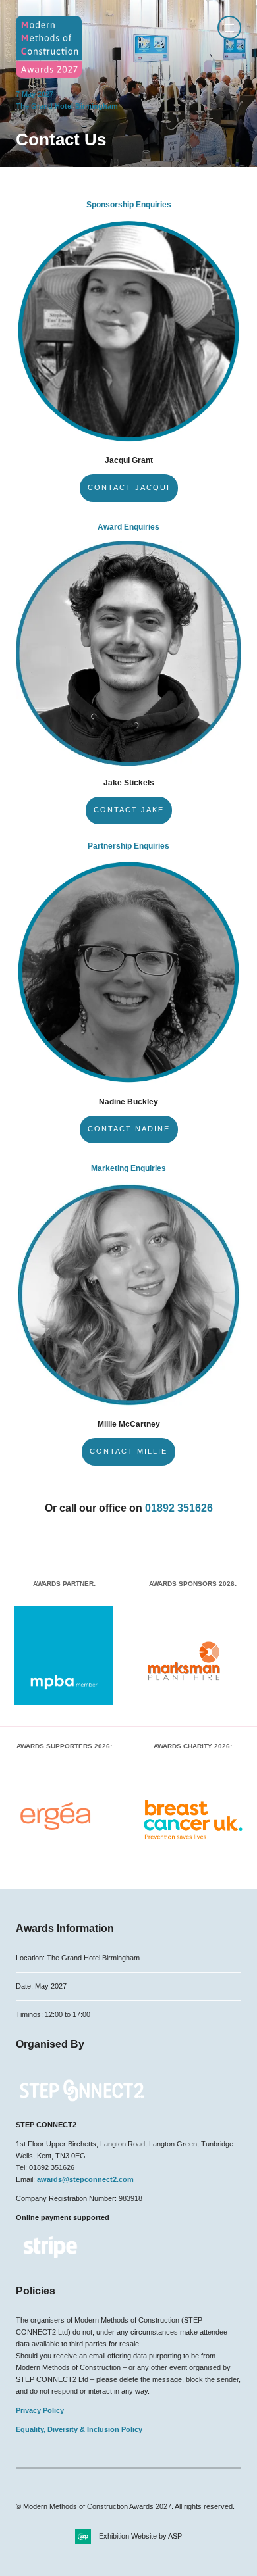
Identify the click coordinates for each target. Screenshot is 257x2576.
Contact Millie (128, 1451)
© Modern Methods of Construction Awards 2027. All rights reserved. (125, 2506)
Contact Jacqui (129, 487)
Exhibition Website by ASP (140, 2536)
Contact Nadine (129, 1129)
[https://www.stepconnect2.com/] (82, 2106)
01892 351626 (179, 1508)
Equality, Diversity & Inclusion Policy (79, 2429)
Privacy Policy (40, 2410)
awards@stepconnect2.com (85, 2179)
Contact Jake (129, 810)
